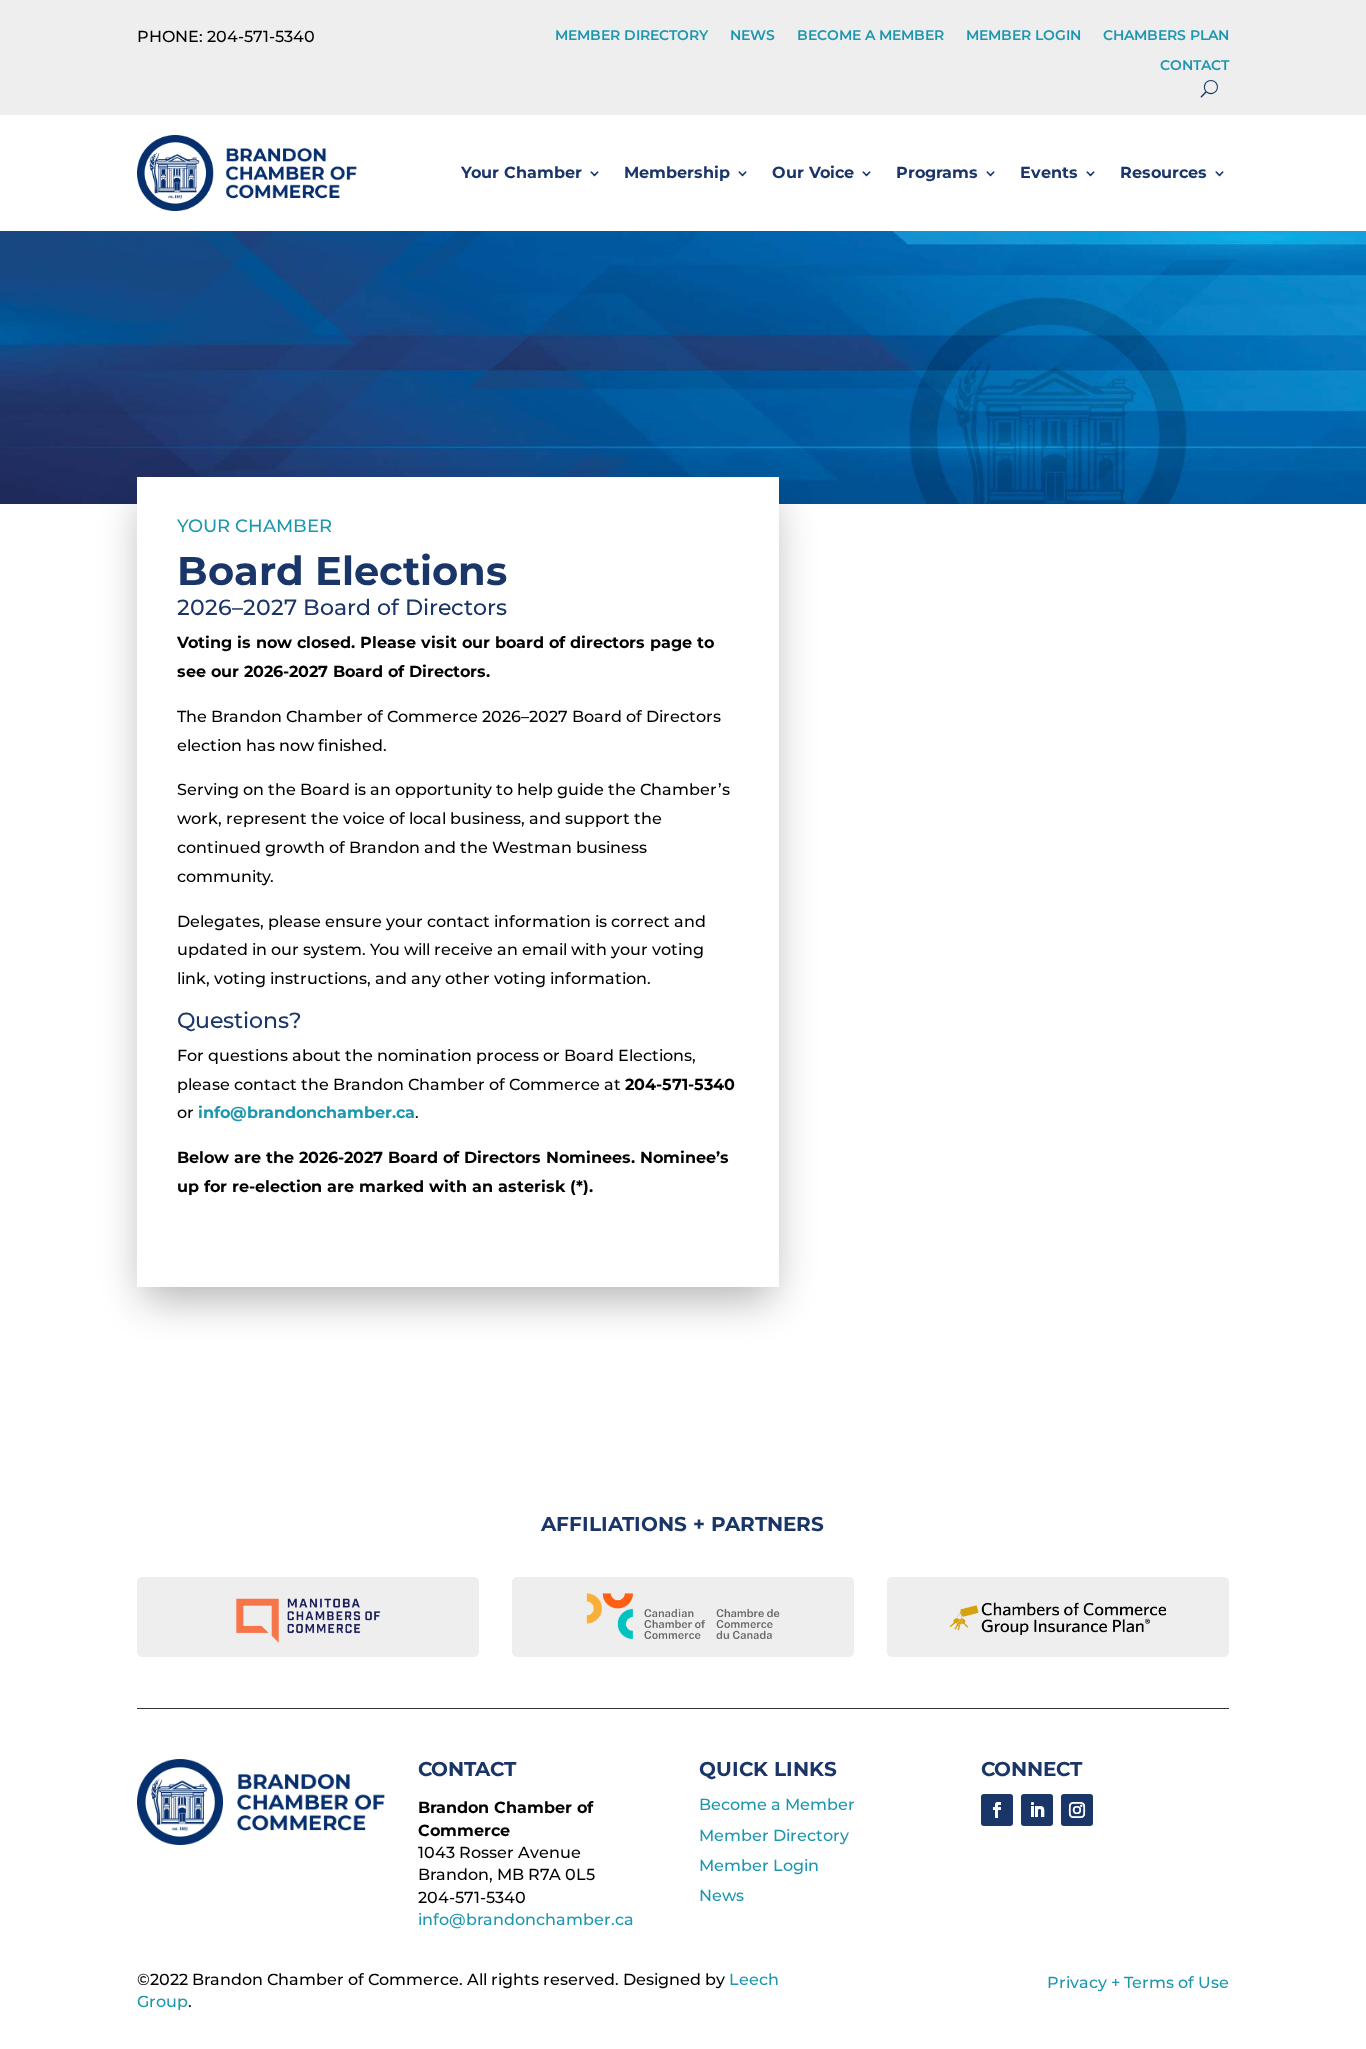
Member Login (1023, 36)
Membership (677, 172)
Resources (1163, 172)
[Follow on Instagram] (1077, 1810)
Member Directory (631, 36)
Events (1049, 172)
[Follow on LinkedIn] (1037, 1810)
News (752, 36)
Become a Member (870, 36)
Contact (1194, 66)
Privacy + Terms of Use (1138, 1982)
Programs (937, 172)
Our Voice (813, 172)
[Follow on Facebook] (997, 1810)
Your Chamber (521, 172)
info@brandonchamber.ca (306, 1112)
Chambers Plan (1166, 36)
